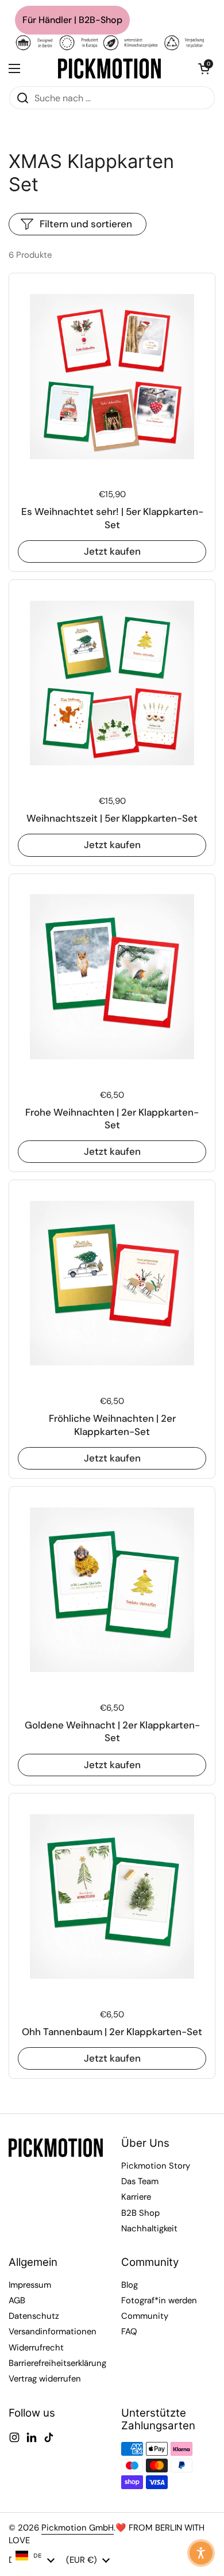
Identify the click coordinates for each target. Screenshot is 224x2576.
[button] (204, 68)
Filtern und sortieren (86, 224)
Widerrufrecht (36, 2348)
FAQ (129, 2331)
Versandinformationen (53, 2331)
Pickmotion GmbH (78, 2528)
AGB (17, 2300)
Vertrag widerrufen (45, 2379)
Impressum (30, 2285)
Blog (130, 2285)
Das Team (140, 2181)
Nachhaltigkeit (149, 2228)
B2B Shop (140, 2213)
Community (145, 2316)
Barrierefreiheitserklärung (57, 2363)
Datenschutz (34, 2316)
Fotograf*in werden (159, 2300)
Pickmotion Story (156, 2166)
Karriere (136, 2197)
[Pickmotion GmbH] (109, 68)
